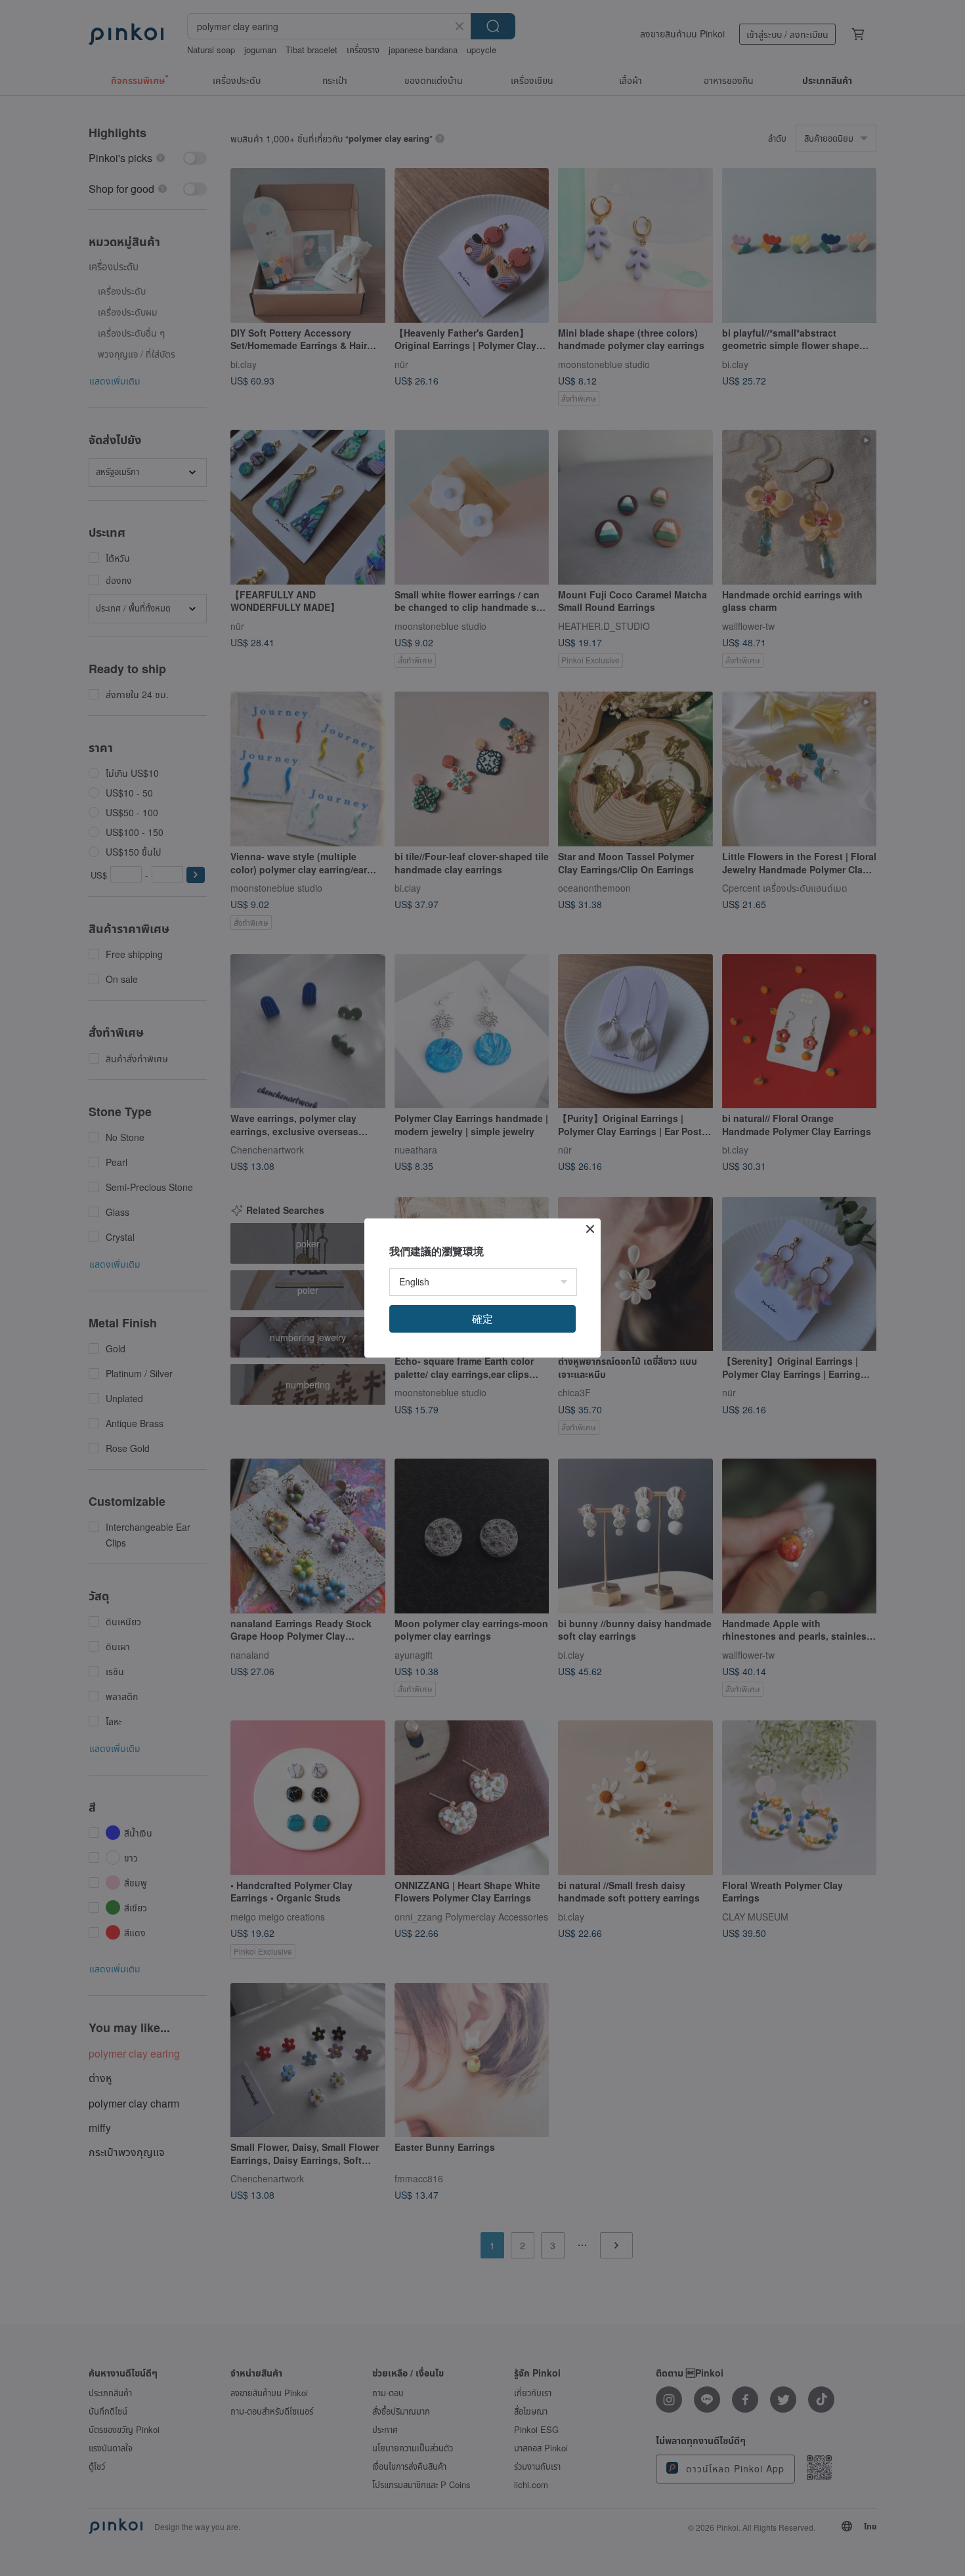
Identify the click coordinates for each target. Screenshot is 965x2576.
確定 (482, 1319)
